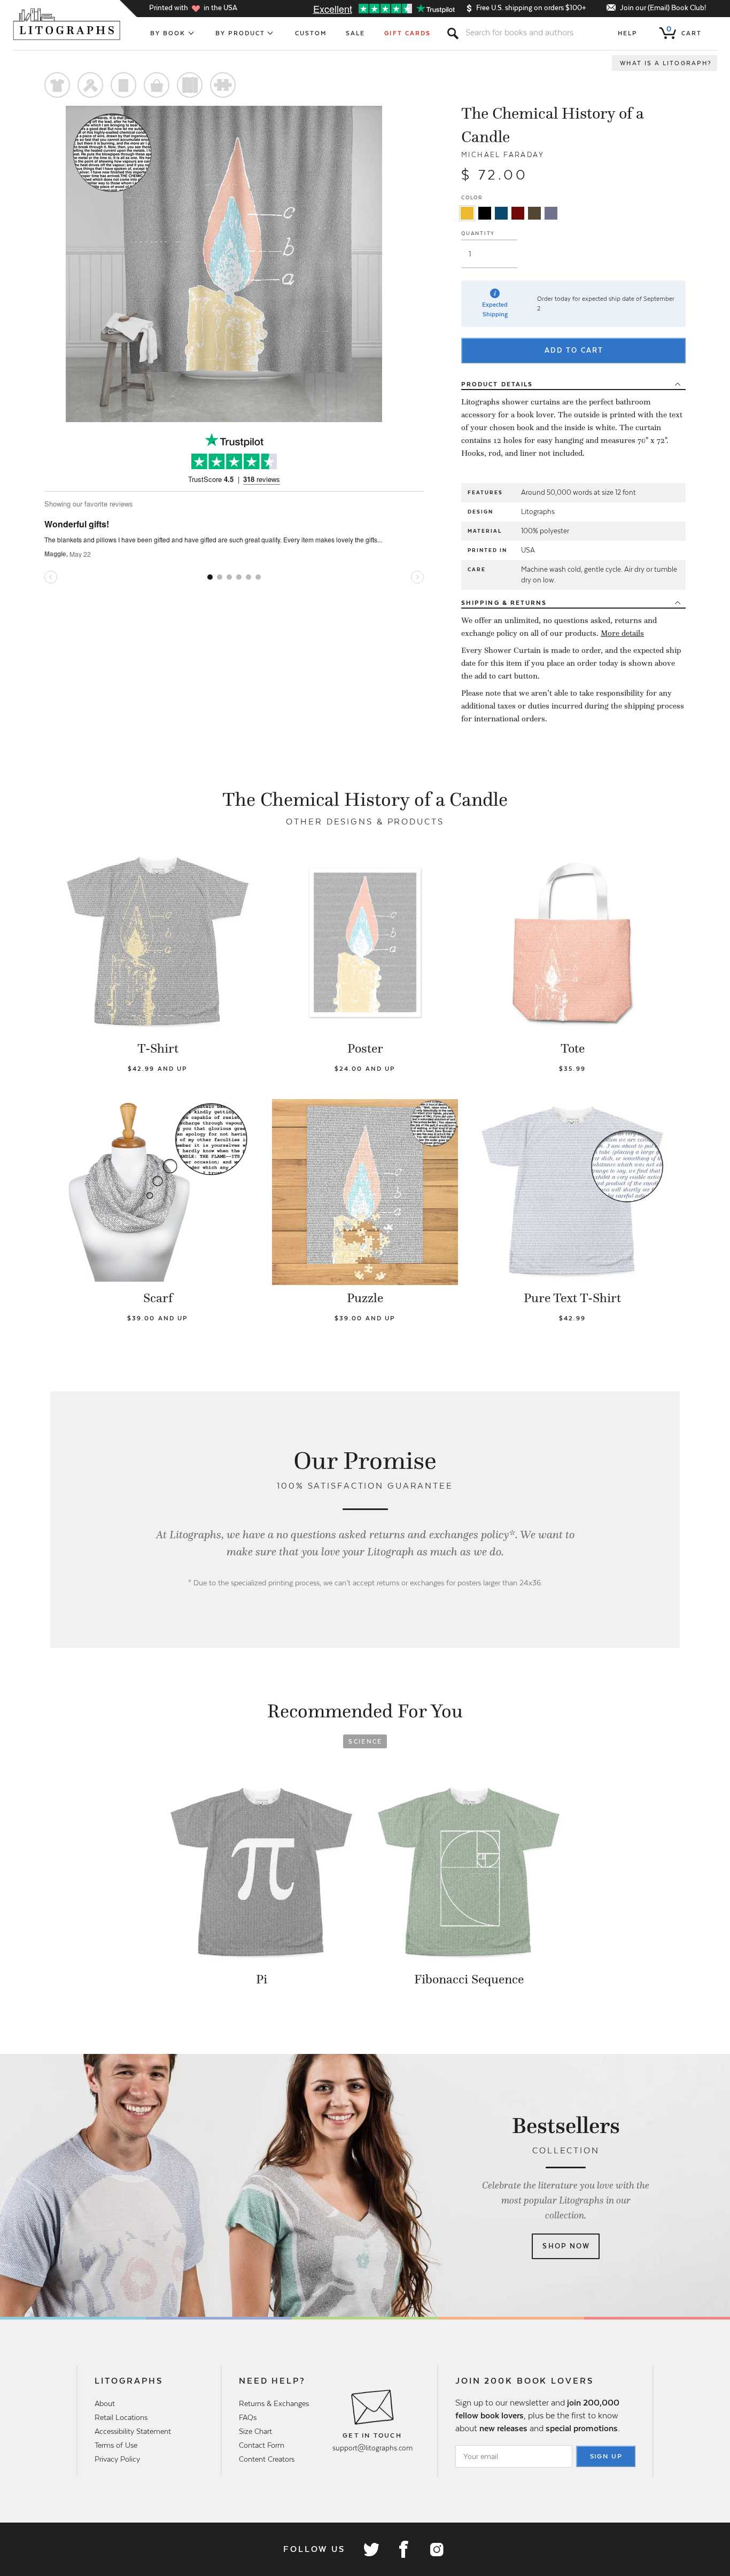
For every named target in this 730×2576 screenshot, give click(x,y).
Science (365, 1741)
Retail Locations (121, 2417)
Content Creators (267, 2459)
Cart (684, 31)
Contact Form (262, 2445)
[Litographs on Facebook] (403, 2549)
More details (622, 633)
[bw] (485, 213)
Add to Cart (574, 350)
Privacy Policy (117, 2459)
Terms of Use (116, 2445)
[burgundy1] (518, 213)
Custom (311, 33)
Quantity (478, 233)
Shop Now (566, 2246)
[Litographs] (68, 24)
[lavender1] (551, 213)
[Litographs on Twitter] (371, 2549)
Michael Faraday (503, 155)
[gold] (467, 213)
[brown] (534, 213)
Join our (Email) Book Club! (663, 8)
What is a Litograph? (666, 63)
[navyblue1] (501, 213)
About (105, 2403)
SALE (355, 33)
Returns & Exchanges (274, 2403)
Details (497, 384)
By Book (168, 33)
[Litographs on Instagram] (436, 2549)
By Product (240, 33)
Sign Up (607, 2456)
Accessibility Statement (133, 2431)
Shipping (504, 603)
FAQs (248, 2417)
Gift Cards (407, 33)
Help (628, 33)
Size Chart (255, 2431)
